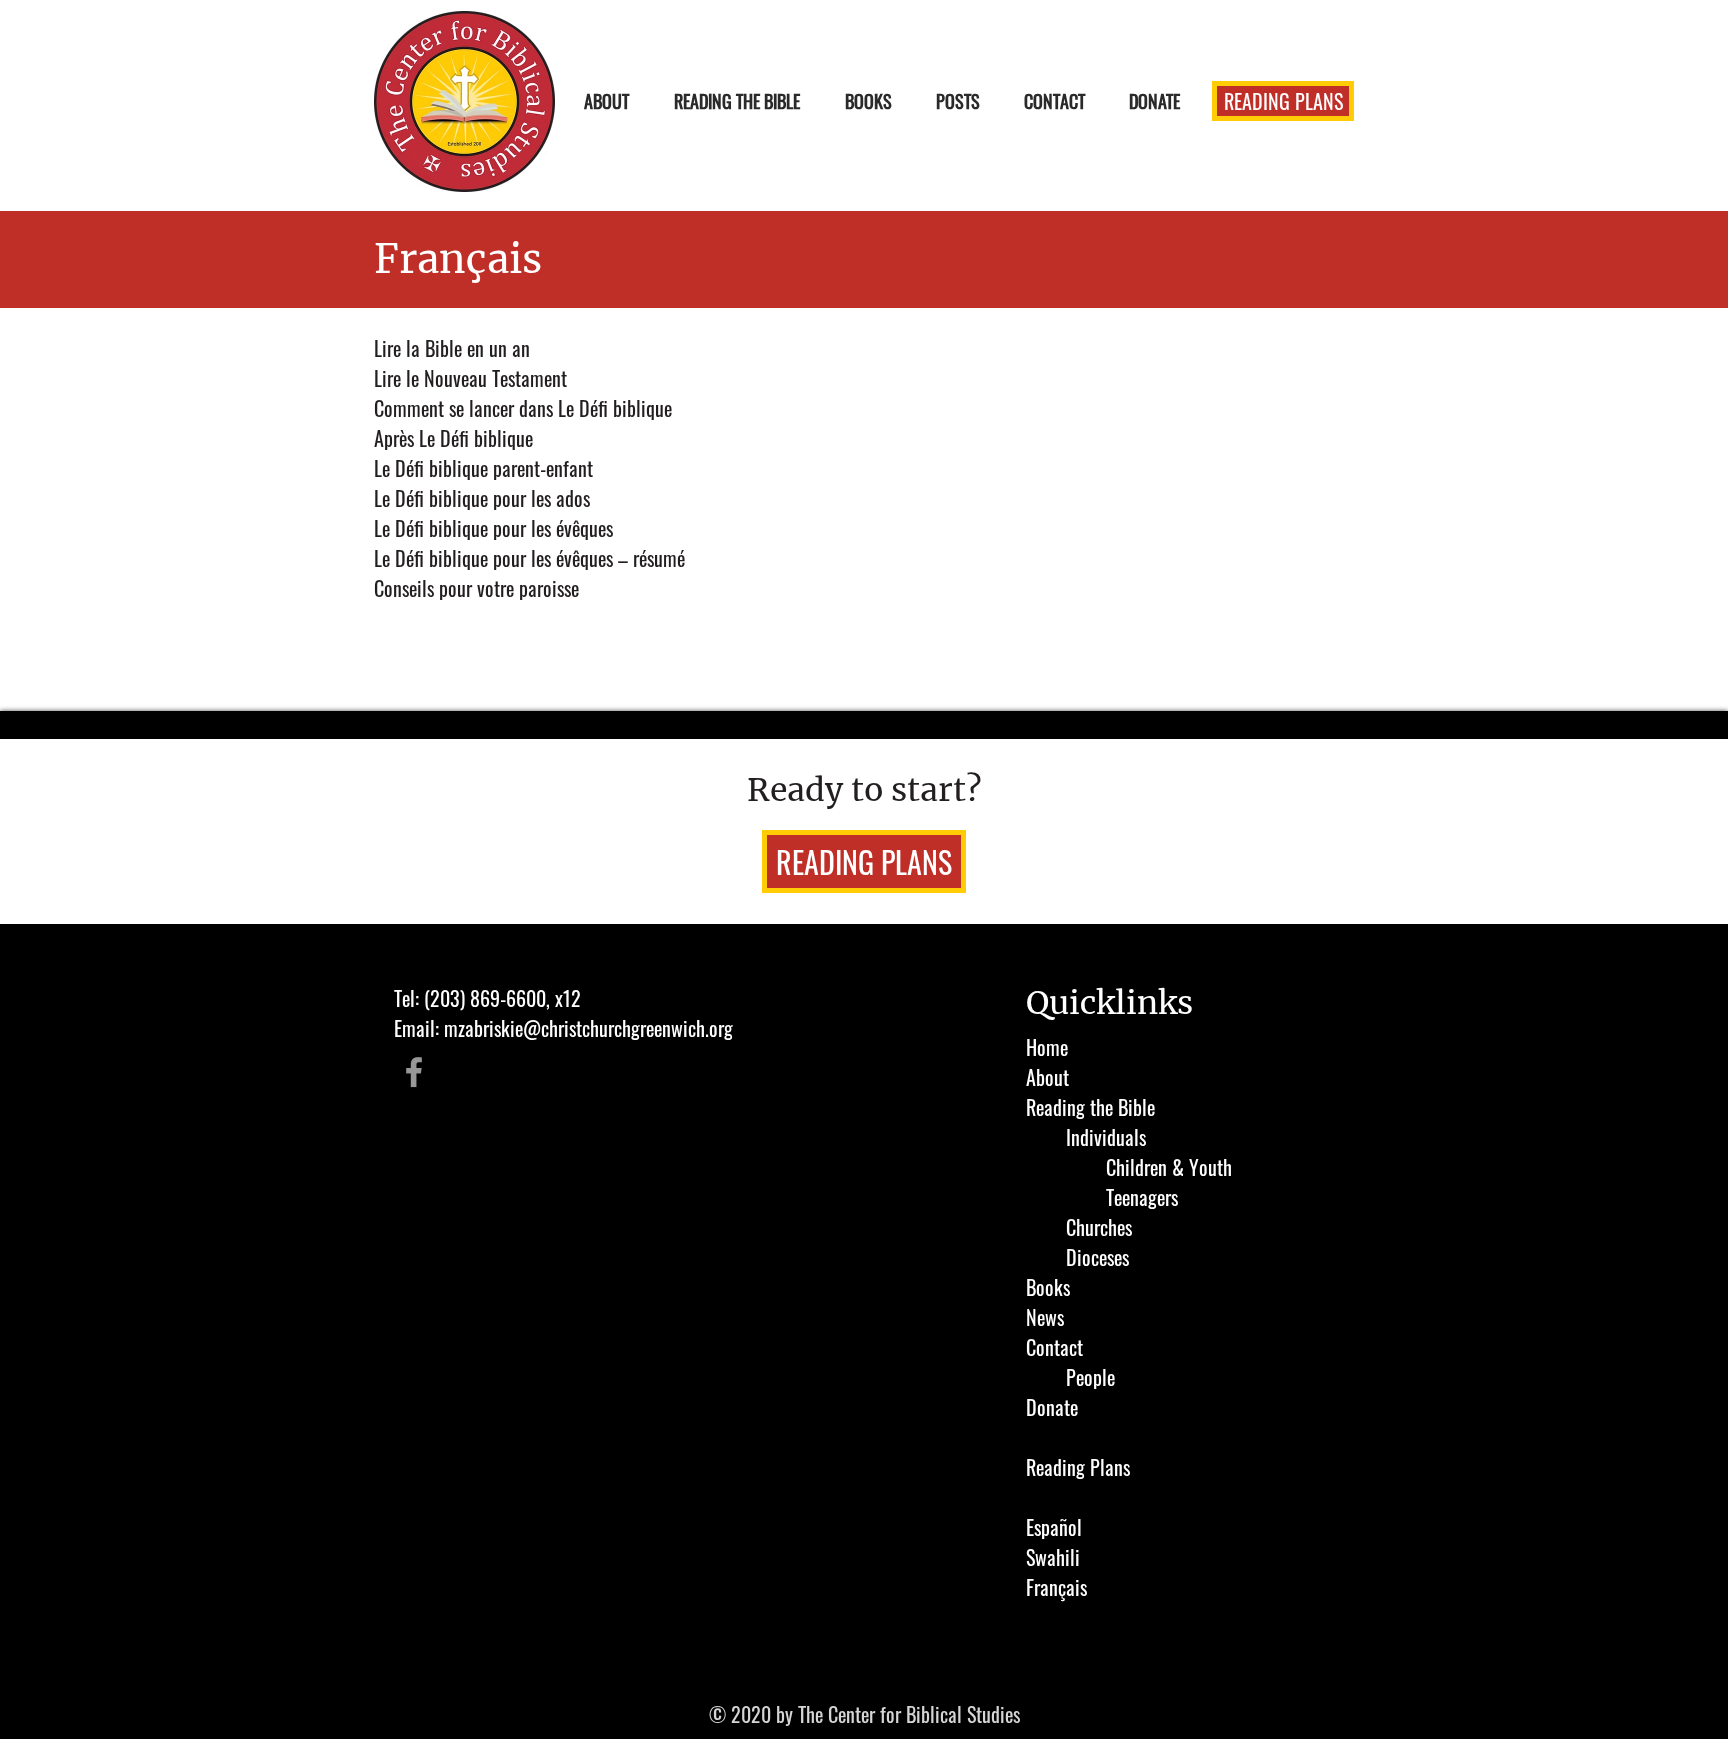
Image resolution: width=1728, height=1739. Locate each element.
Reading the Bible (1090, 1107)
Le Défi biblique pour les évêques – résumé (529, 558)
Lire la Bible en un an (452, 348)
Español (1054, 1527)
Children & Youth (1169, 1167)
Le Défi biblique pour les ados (482, 498)
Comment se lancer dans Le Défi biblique (523, 408)
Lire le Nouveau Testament (470, 378)
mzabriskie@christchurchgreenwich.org (588, 1028)
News (1045, 1317)
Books (1048, 1287)
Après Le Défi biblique (453, 438)
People (1090, 1377)
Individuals (1106, 1137)
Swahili (1053, 1557)
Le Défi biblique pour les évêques (493, 528)
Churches (1099, 1227)
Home (1047, 1047)
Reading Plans (1078, 1467)
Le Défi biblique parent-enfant (483, 468)
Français (1056, 1587)
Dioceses (1097, 1257)
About (1047, 1077)
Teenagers (1142, 1197)
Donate (1052, 1407)
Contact (1054, 1347)
